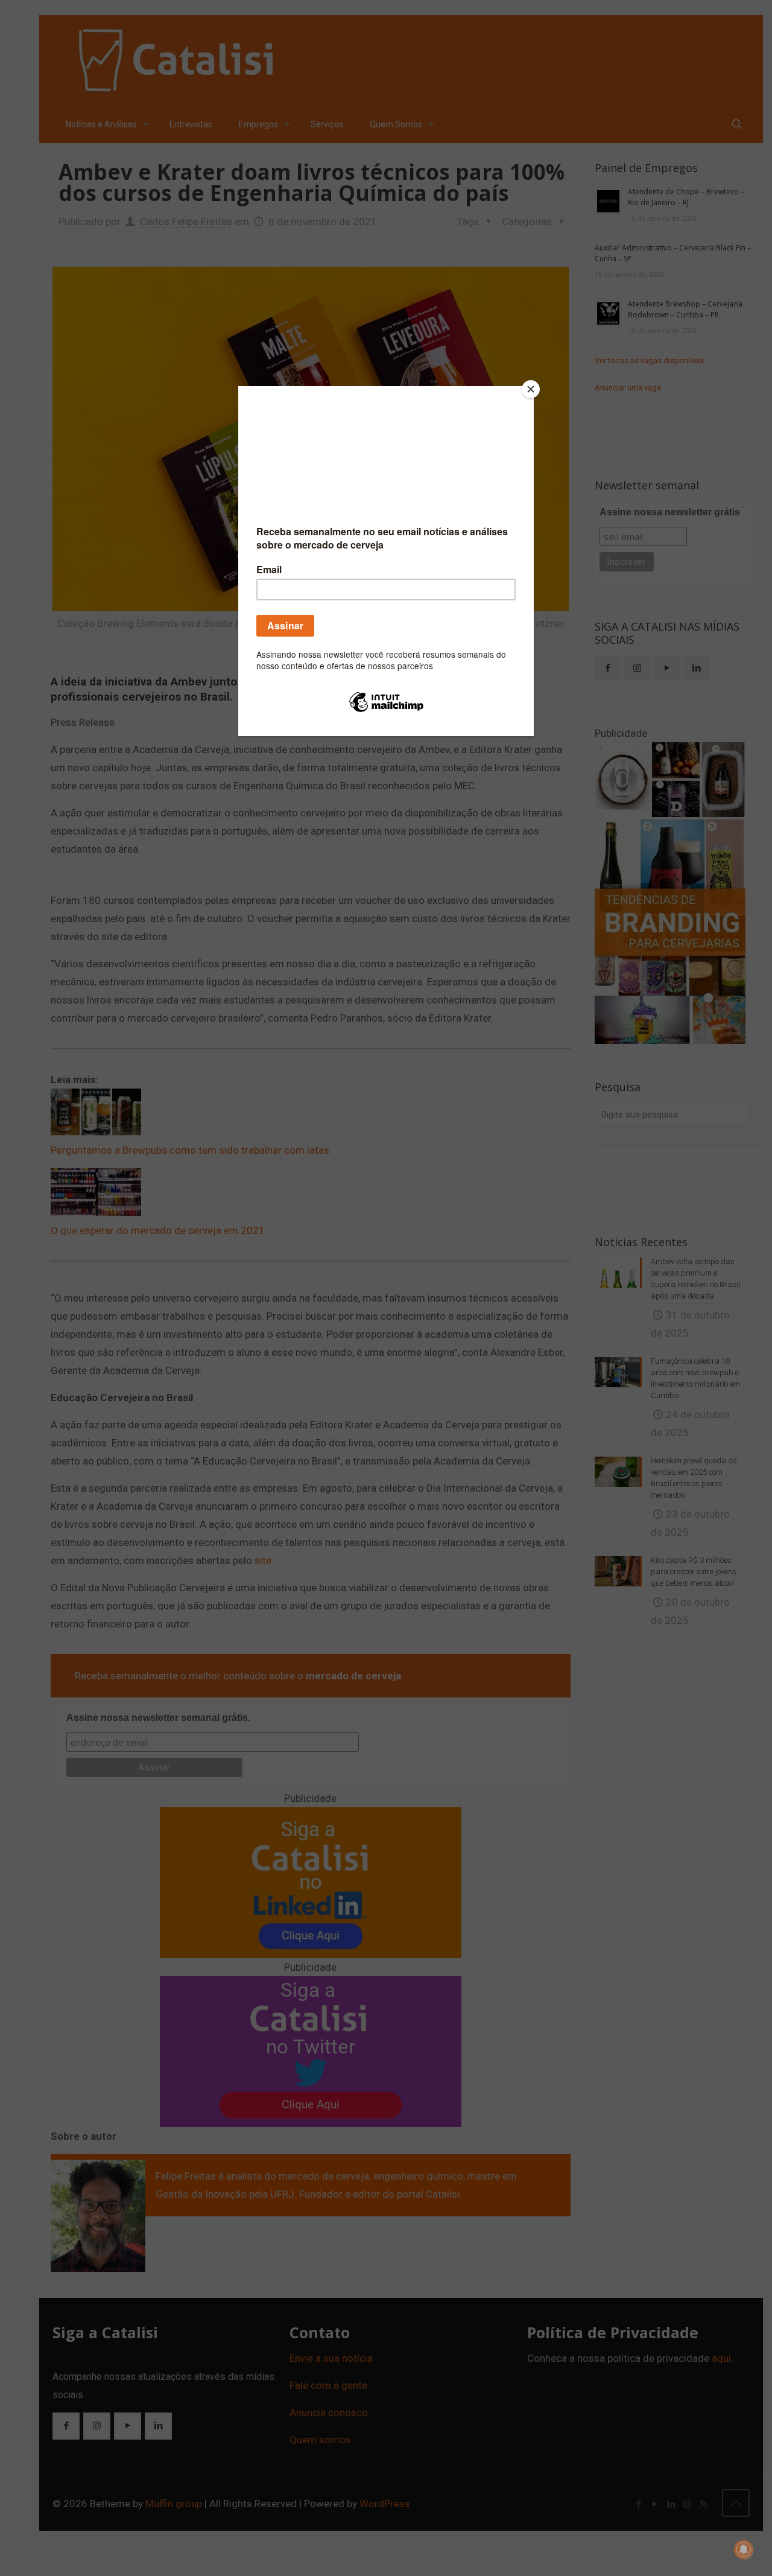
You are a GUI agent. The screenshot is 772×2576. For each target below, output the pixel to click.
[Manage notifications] (744, 2549)
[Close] (531, 389)
